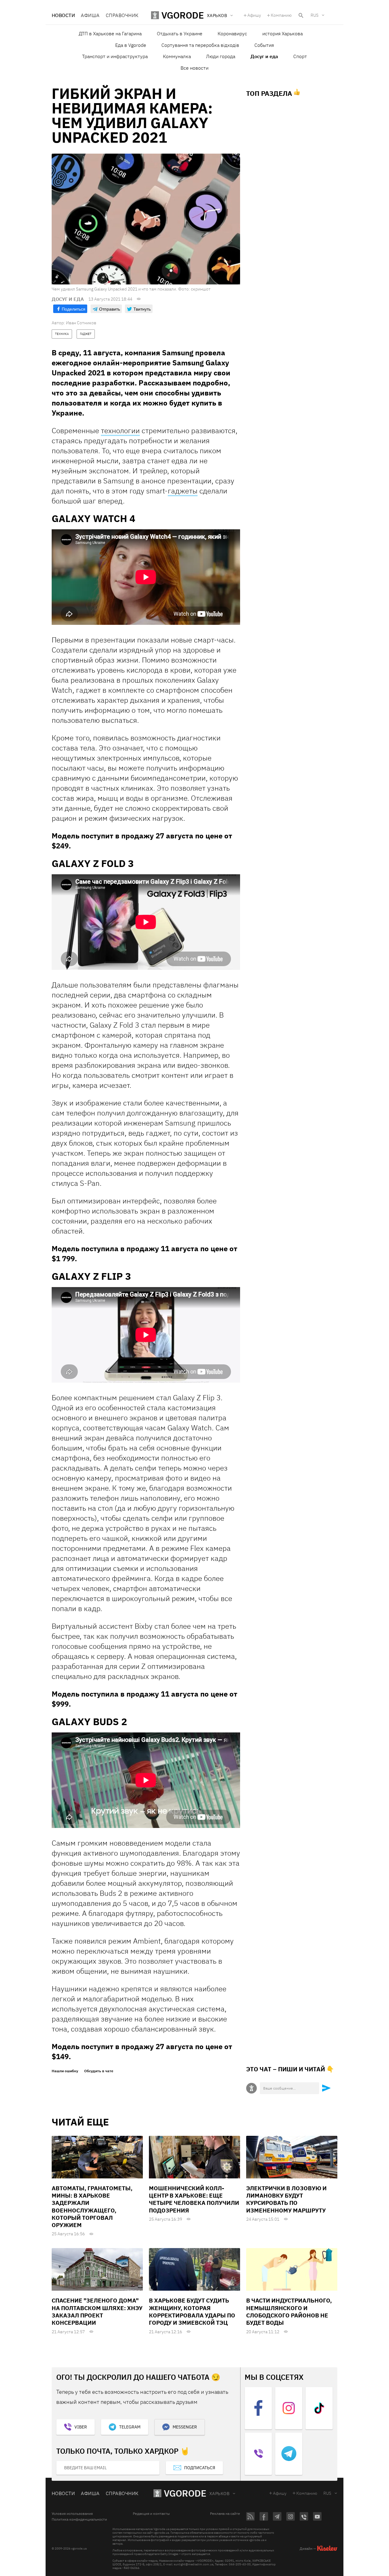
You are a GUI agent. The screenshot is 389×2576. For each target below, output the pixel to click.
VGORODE (185, 2493)
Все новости (194, 68)
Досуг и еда (264, 56)
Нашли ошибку (65, 2071)
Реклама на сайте (225, 2514)
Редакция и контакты (151, 2514)
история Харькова (282, 33)
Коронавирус (232, 33)
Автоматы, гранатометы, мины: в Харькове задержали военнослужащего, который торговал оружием (92, 2207)
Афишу (254, 15)
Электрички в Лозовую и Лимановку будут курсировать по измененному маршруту (286, 2199)
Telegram (130, 2427)
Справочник (122, 15)
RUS (315, 15)
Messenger (185, 2427)
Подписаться (200, 2468)
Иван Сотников (81, 323)
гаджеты (183, 491)
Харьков (219, 2494)
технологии (120, 430)
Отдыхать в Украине (180, 33)
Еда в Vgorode (131, 45)
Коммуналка (177, 56)
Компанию (281, 15)
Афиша (90, 15)
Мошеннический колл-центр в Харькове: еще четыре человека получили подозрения (194, 2199)
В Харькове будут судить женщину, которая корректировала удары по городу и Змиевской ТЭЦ (192, 2311)
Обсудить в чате (99, 2071)
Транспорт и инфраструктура (115, 56)
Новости (63, 15)
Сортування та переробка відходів (200, 45)
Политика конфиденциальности (79, 2519)
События (264, 45)
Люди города (221, 56)
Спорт (300, 56)
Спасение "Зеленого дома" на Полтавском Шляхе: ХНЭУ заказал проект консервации (97, 2311)
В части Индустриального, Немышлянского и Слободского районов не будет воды (289, 2311)
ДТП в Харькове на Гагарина (110, 33)
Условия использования (72, 2514)
